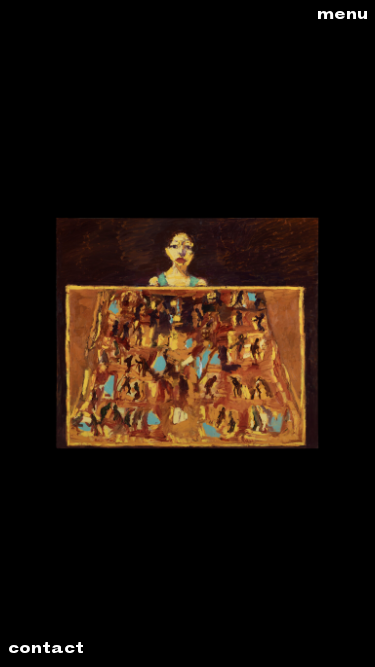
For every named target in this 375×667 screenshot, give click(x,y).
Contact (46, 650)
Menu (342, 15)
